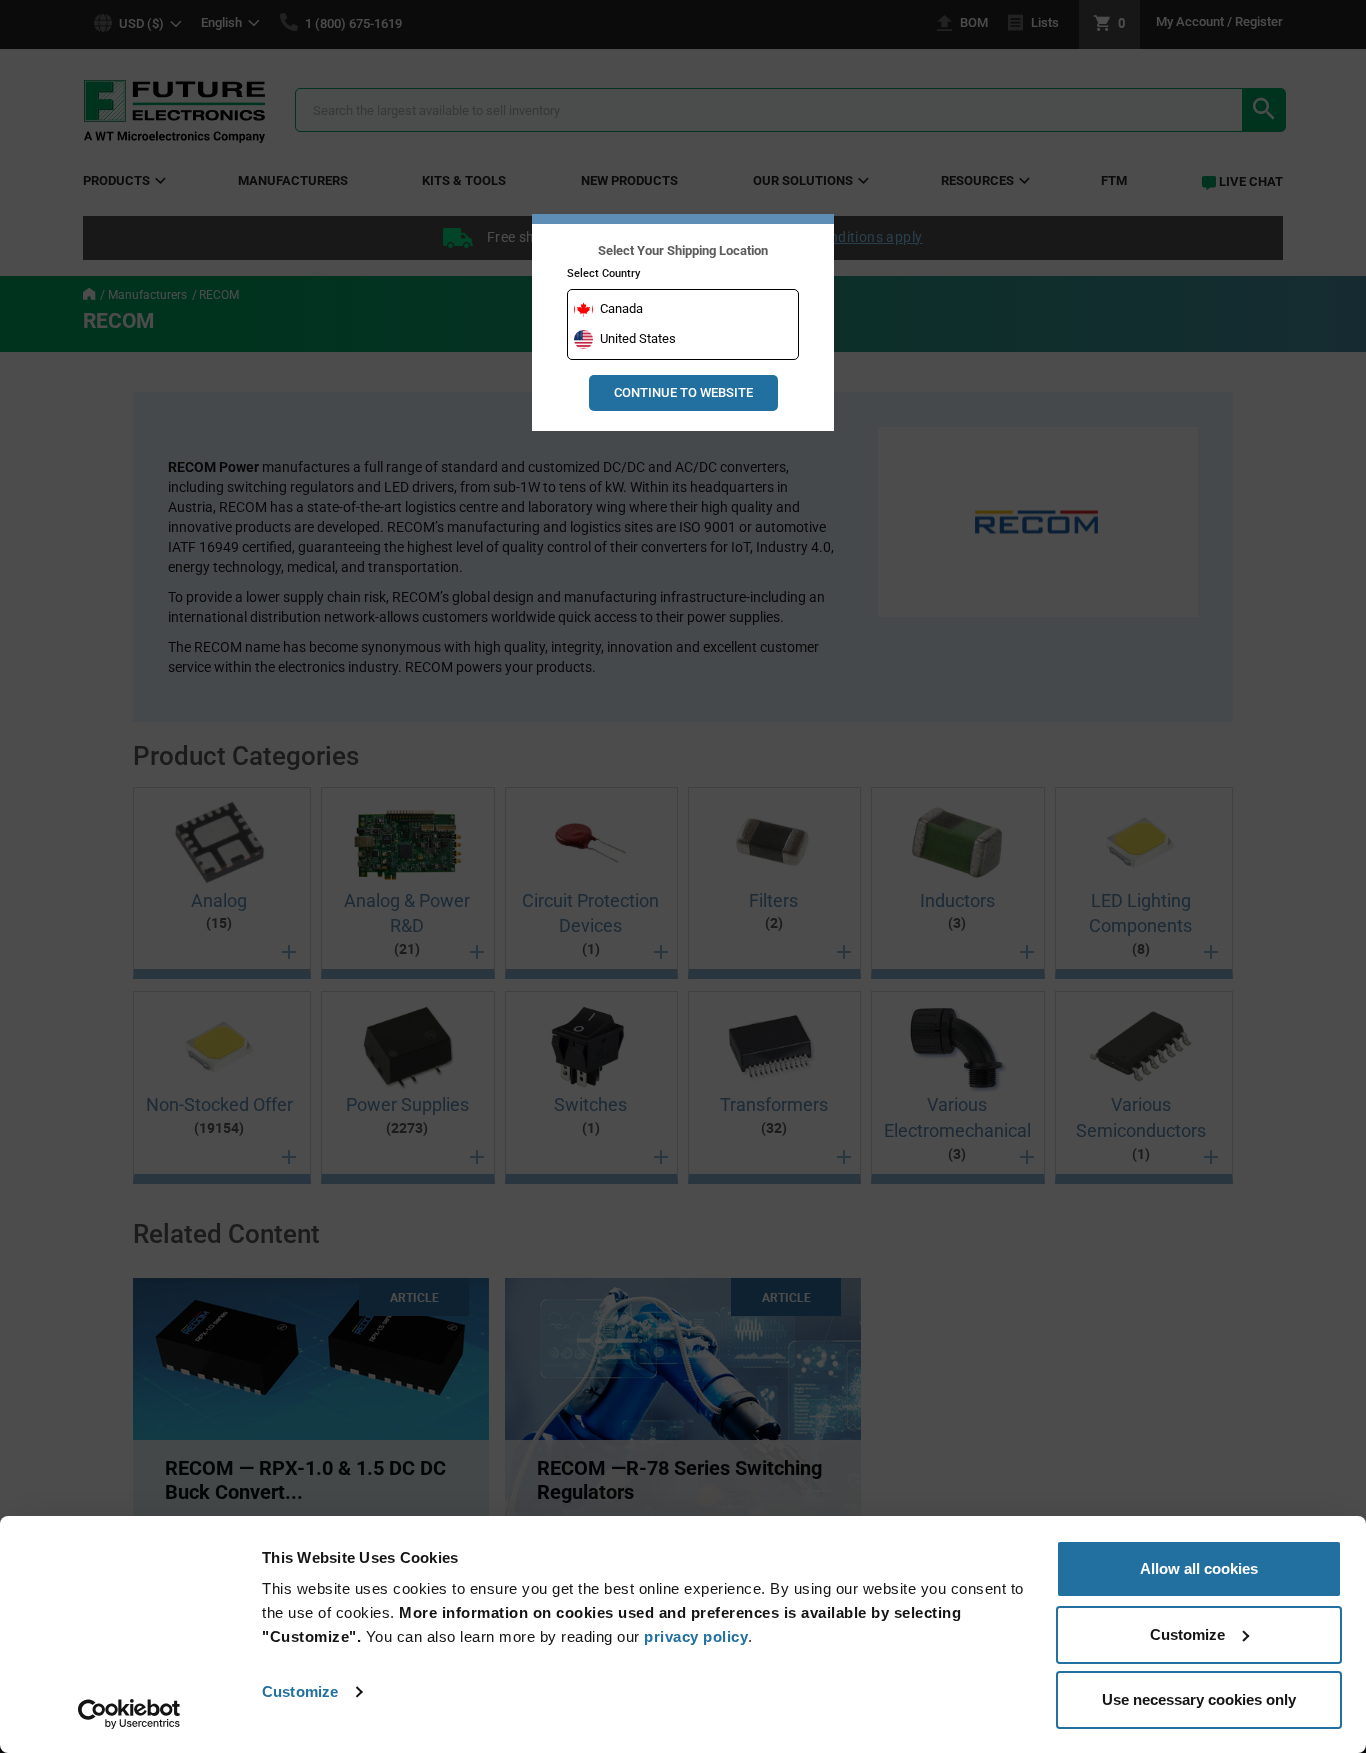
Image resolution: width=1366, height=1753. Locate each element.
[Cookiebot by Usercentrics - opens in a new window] (129, 1714)
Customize (300, 1691)
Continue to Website (683, 392)
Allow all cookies (1199, 1568)
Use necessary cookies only (1199, 1699)
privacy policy (696, 1636)
